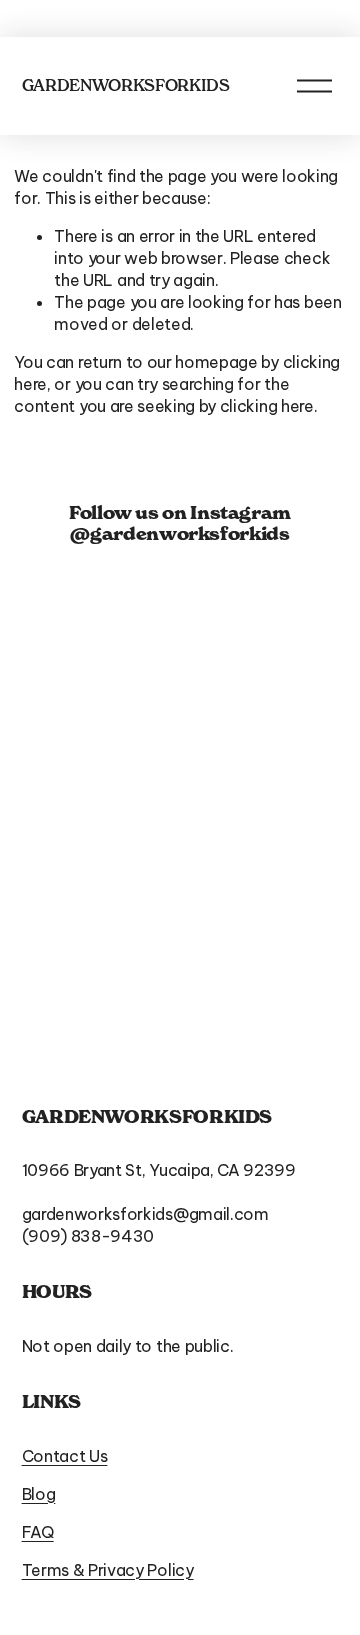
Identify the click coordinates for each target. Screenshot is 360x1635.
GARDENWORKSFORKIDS (126, 85)
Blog (39, 1494)
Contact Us (65, 1456)
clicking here (267, 406)
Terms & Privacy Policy (108, 1570)
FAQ (38, 1532)
